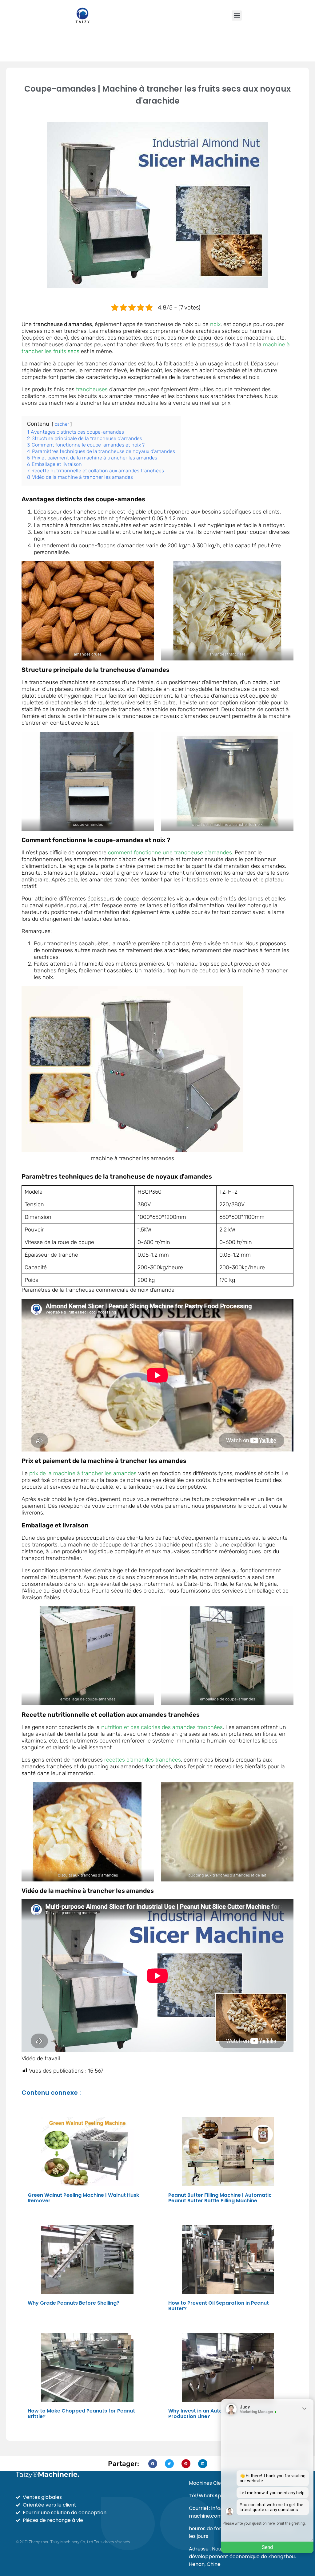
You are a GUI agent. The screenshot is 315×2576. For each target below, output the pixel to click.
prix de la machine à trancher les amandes (83, 1473)
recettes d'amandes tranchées (143, 1760)
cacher (62, 424)
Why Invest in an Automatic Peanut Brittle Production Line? (220, 2414)
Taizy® (48, 2474)
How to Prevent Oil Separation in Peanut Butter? (219, 2306)
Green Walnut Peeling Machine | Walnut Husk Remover (83, 2198)
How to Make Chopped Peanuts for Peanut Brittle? (81, 2414)
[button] (237, 16)
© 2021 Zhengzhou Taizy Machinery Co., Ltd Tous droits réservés (73, 2542)
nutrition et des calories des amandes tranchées (162, 1727)
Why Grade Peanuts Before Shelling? (74, 2303)
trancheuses (92, 389)
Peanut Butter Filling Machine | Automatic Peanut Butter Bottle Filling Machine (220, 2198)
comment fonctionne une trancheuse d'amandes (170, 853)
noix (215, 324)
